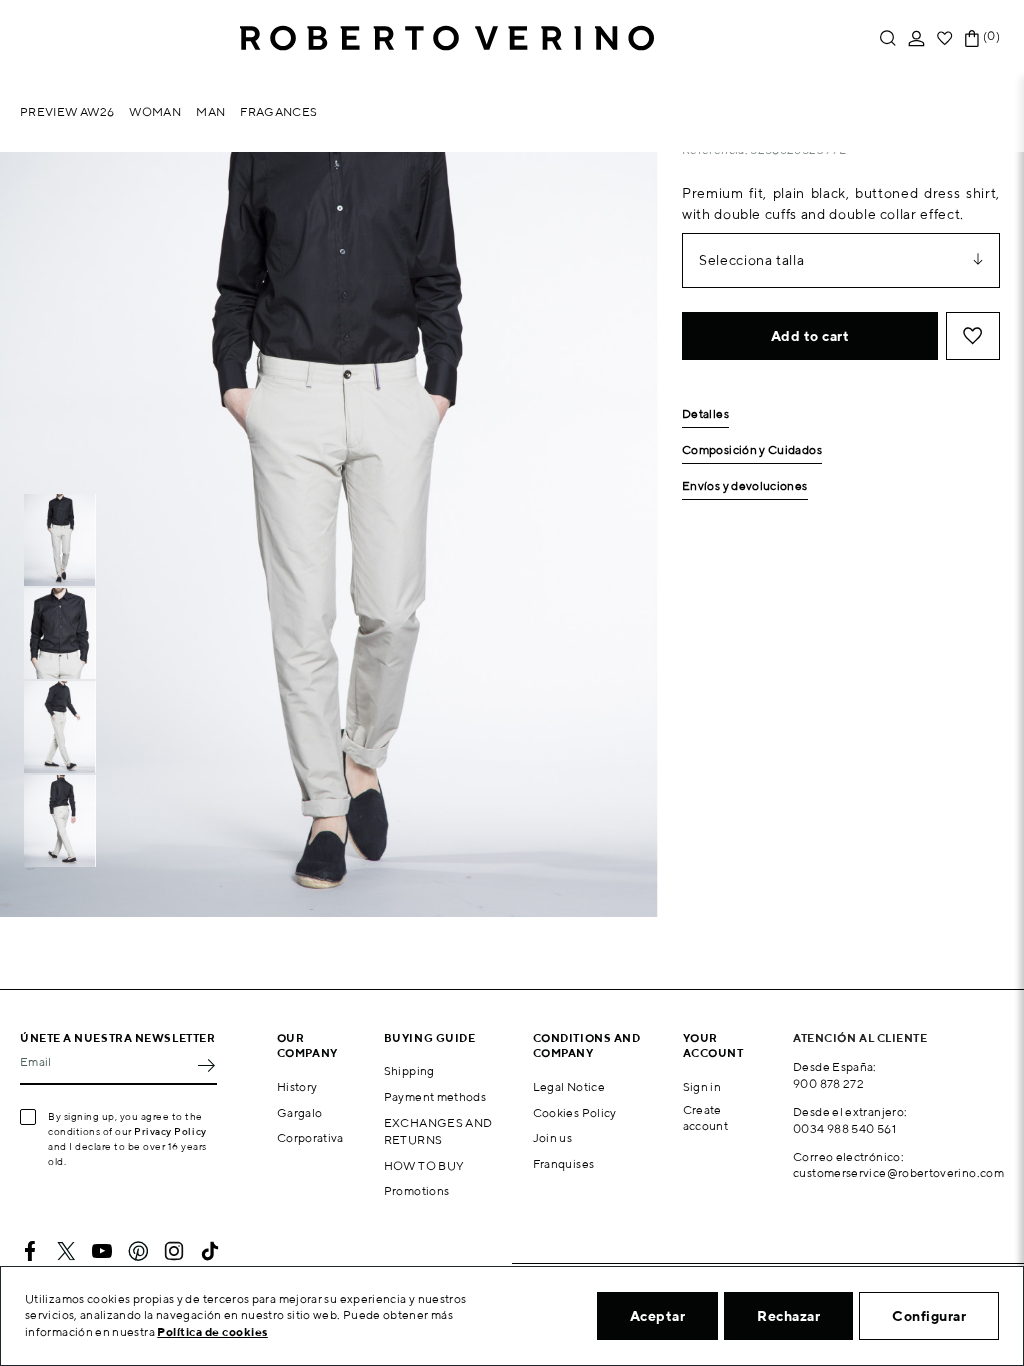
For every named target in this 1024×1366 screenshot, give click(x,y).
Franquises (564, 1163)
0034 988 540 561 (844, 1128)
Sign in (702, 1086)
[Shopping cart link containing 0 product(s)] (972, 38)
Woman (155, 111)
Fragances (278, 111)
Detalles (705, 414)
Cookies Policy (575, 1112)
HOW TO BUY (424, 1165)
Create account (706, 1118)
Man (210, 111)
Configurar (929, 1316)
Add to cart (810, 336)
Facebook (30, 1251)
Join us (553, 1137)
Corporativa (310, 1137)
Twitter (66, 1251)
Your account (713, 1045)
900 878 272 (828, 1083)
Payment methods (435, 1096)
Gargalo (300, 1112)
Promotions (417, 1190)
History (297, 1086)
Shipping (409, 1070)
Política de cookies (212, 1331)
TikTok (210, 1251)
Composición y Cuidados (752, 450)
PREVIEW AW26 (67, 111)
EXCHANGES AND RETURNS (438, 1131)
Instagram (174, 1251)
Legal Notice (569, 1086)
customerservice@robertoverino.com (898, 1172)
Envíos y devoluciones (745, 486)
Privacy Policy (170, 1131)
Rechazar (788, 1316)
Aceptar (658, 1316)
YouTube (102, 1251)
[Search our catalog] (888, 38)
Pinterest (138, 1251)
